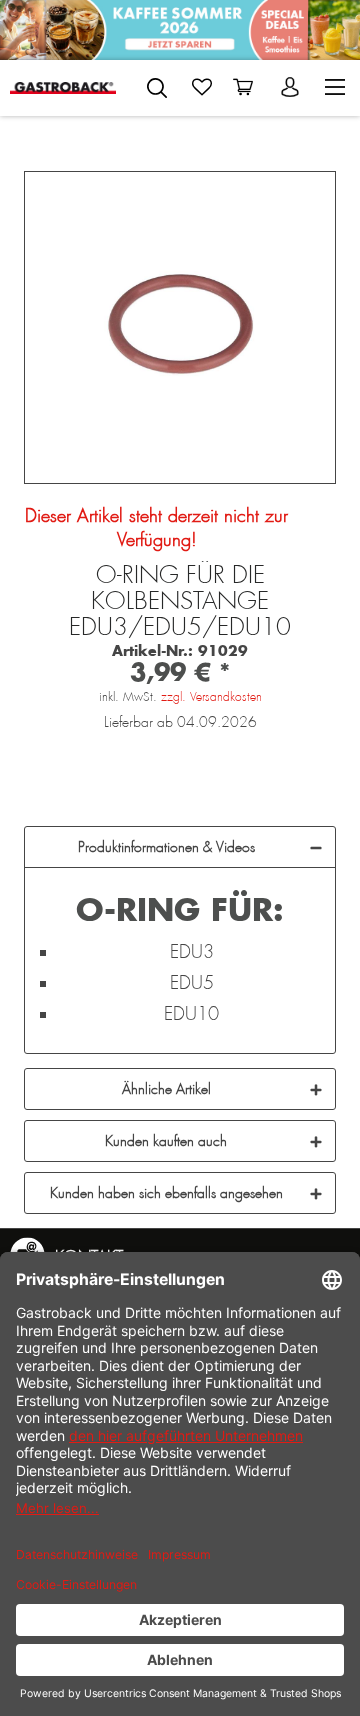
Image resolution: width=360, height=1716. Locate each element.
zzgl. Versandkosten (211, 697)
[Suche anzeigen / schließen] (157, 88)
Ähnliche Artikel (166, 1089)
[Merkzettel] (202, 87)
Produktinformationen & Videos (166, 847)
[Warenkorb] (247, 87)
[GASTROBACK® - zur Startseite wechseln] (63, 87)
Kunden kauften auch (166, 1141)
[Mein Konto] (292, 87)
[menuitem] (157, 84)
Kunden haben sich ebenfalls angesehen (166, 1193)
